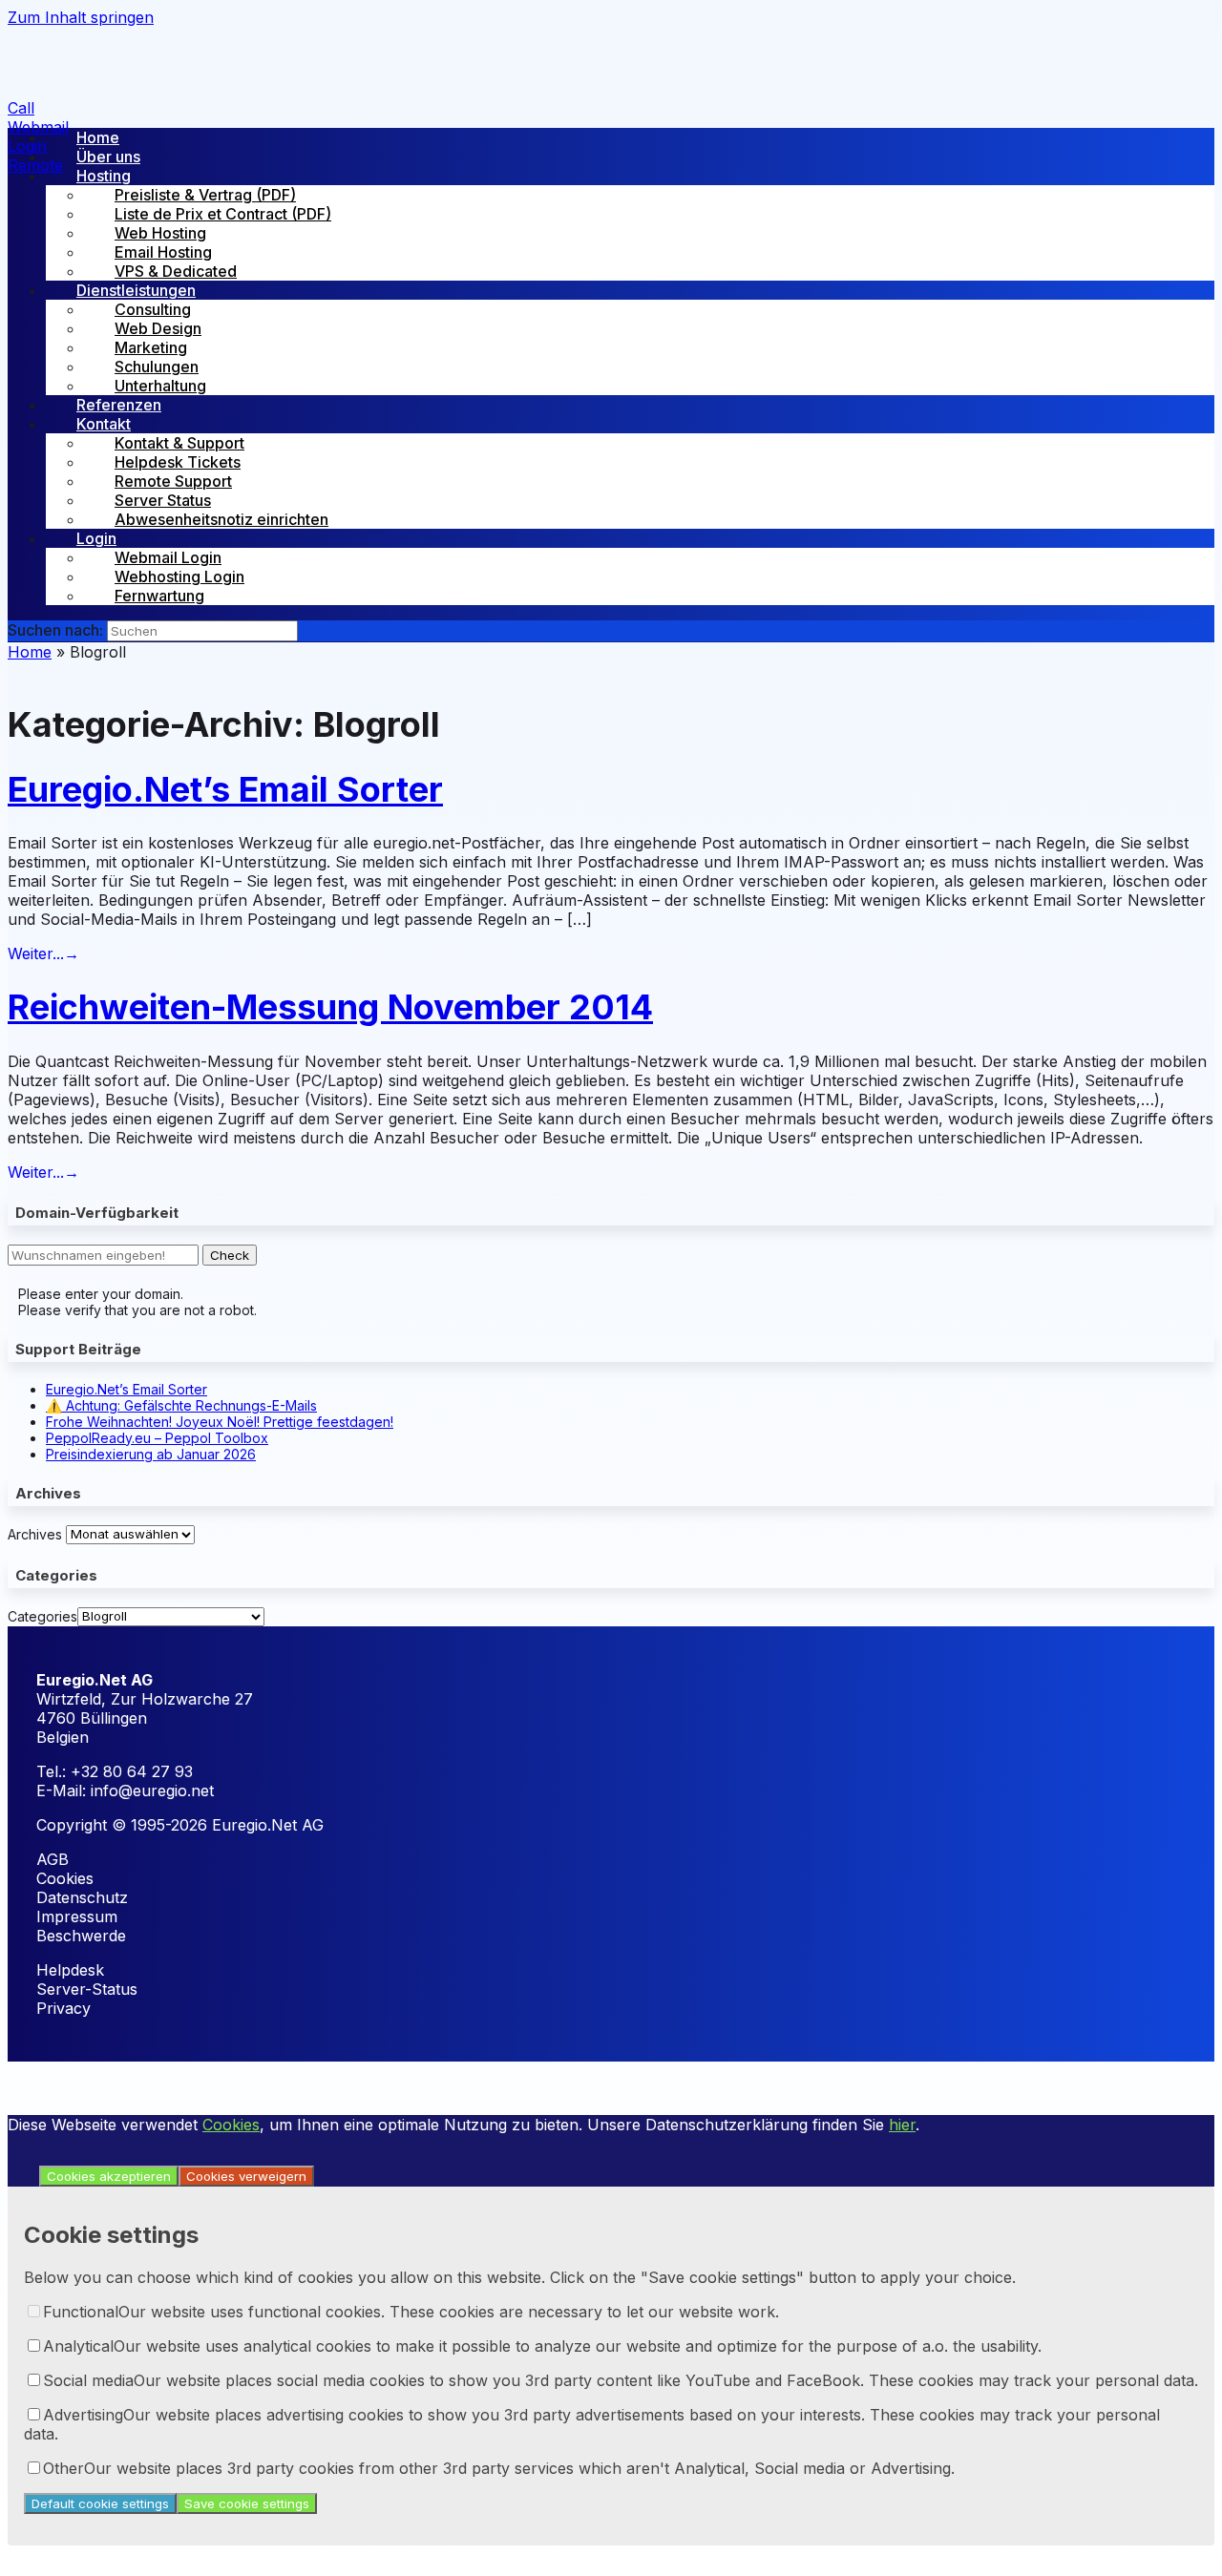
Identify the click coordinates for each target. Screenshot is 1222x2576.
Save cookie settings (247, 2503)
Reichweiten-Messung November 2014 (330, 1007)
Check (230, 1255)
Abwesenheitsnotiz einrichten (221, 519)
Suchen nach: (55, 630)
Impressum (77, 1916)
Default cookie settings (100, 2503)
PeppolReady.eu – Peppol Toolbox (157, 1438)
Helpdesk (70, 1970)
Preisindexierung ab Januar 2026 (151, 1454)
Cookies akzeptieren (109, 2176)
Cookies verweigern (246, 2176)
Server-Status (87, 1989)
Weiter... (43, 953)
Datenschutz (82, 1897)
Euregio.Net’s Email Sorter (225, 789)
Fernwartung (159, 596)
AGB (53, 1859)
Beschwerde (81, 1936)
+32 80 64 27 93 (132, 1771)
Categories (42, 1615)
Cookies (65, 1878)
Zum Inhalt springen (81, 17)
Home (30, 652)
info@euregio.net (152, 1791)
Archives (35, 1533)
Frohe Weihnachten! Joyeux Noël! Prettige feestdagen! (220, 1422)
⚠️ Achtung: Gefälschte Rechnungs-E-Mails (181, 1405)
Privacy (63, 2008)
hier (902, 2125)
